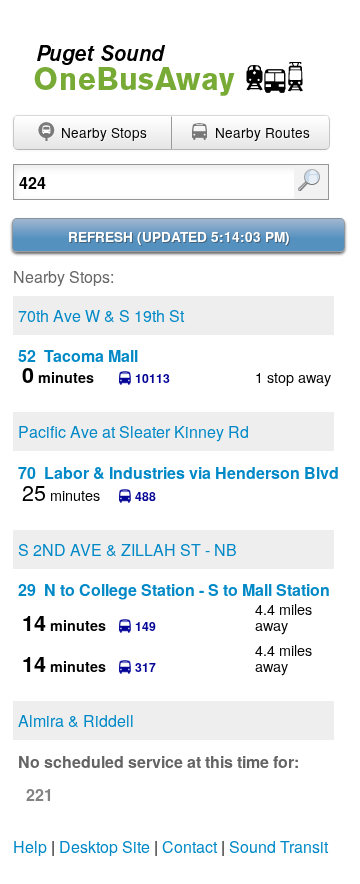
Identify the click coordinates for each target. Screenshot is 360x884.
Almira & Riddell (76, 720)
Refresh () (179, 236)
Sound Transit (278, 846)
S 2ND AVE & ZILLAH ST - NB (127, 549)
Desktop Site (104, 846)
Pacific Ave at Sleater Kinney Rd (133, 431)
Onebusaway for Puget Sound (160, 61)
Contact (189, 846)
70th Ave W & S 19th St (101, 315)
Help (30, 846)
